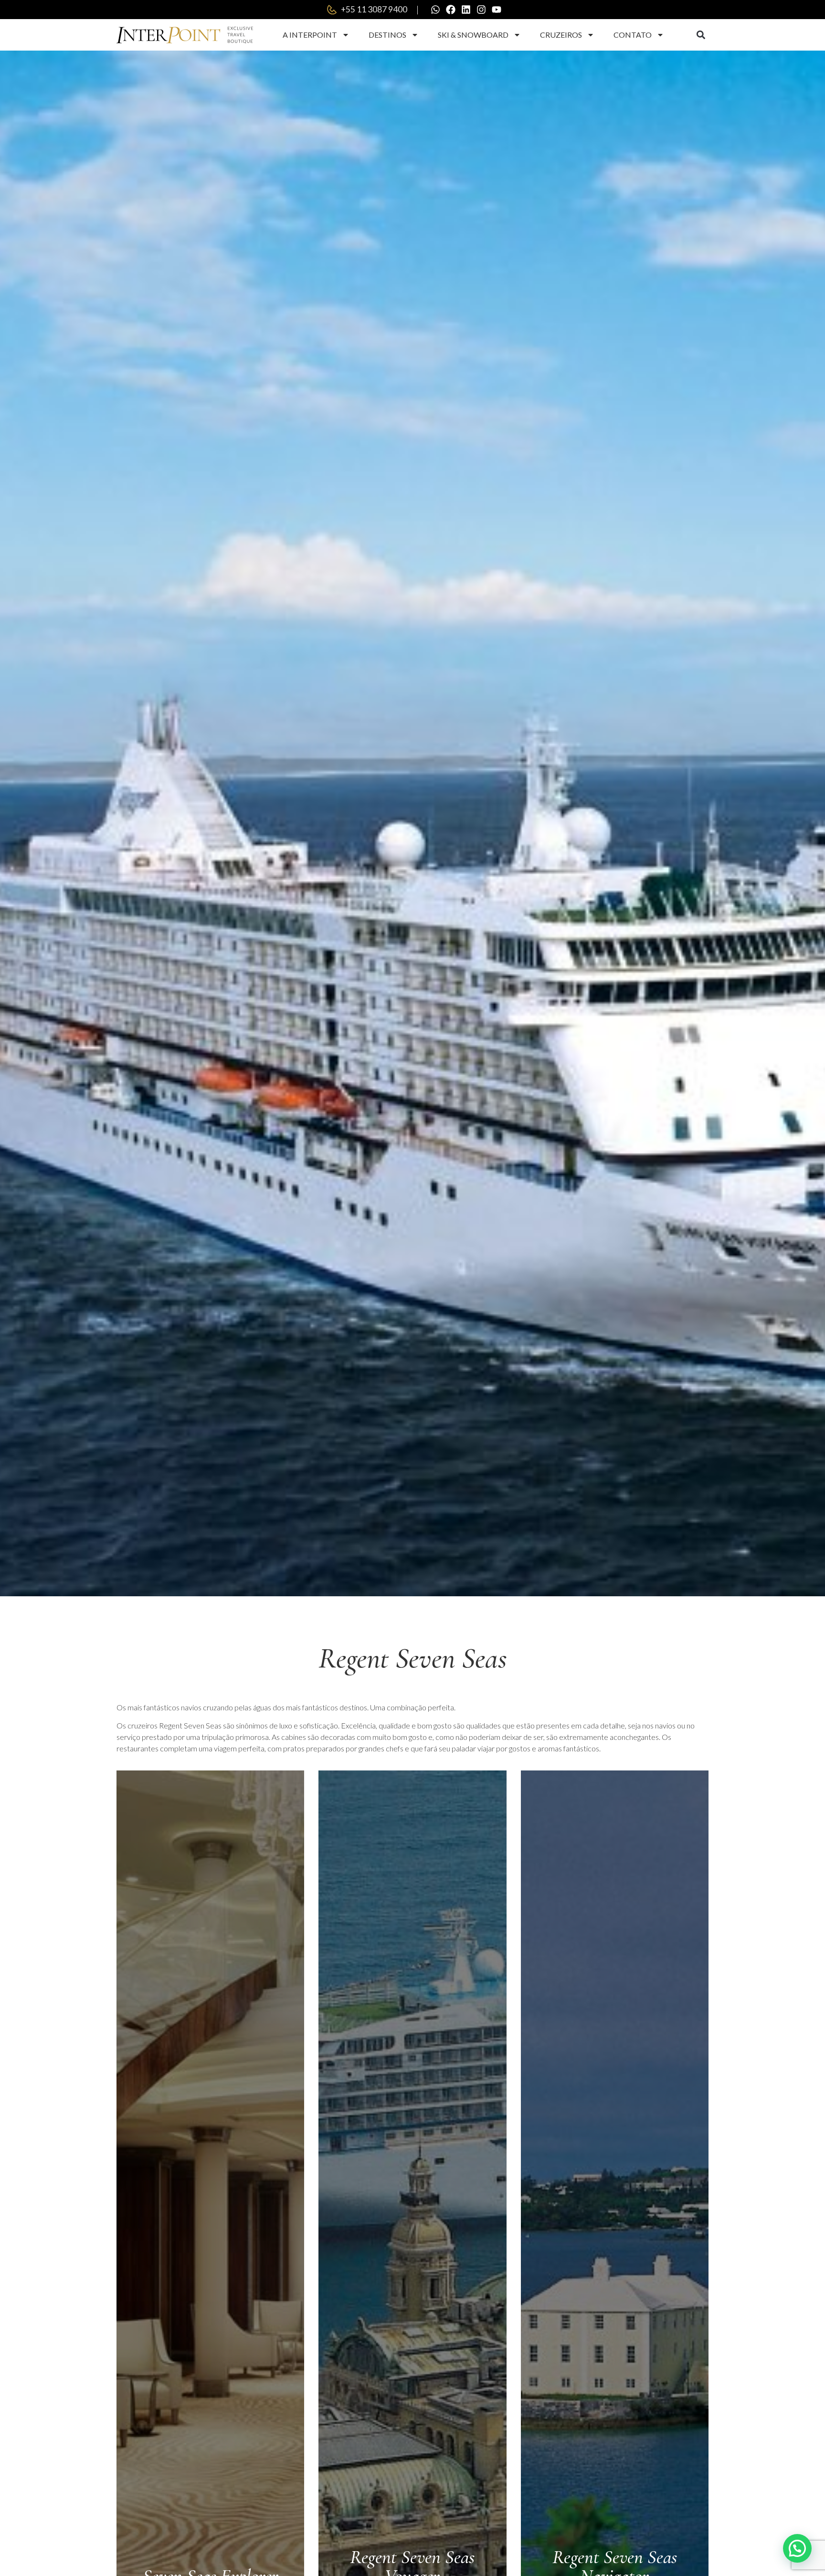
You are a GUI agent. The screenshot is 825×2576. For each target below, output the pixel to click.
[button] (701, 35)
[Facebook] (451, 10)
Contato (633, 35)
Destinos (387, 35)
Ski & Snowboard (473, 35)
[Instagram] (481, 10)
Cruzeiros (561, 35)
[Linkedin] (466, 10)
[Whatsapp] (435, 10)
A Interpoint (310, 35)
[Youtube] (497, 10)
